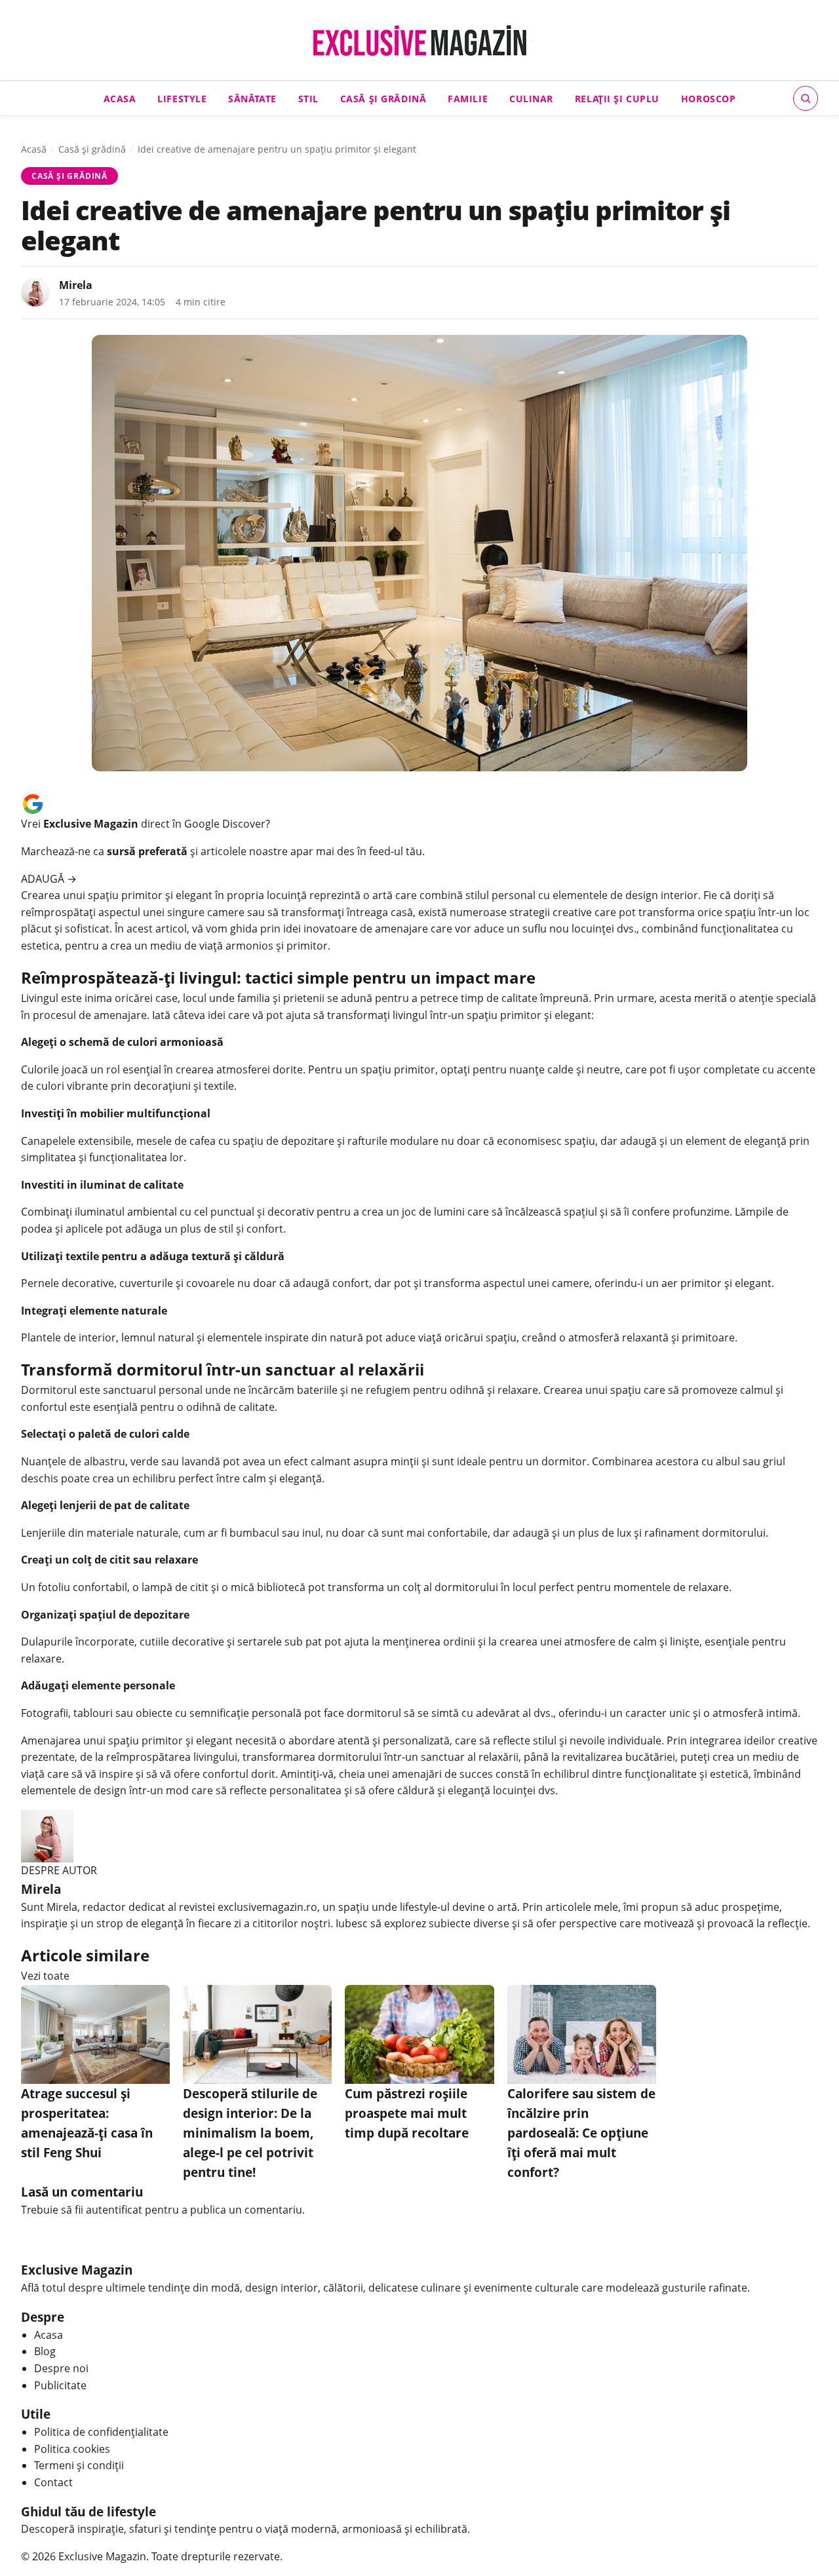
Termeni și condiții (79, 2465)
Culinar (531, 98)
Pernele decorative (68, 1283)
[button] (806, 98)
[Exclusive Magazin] (420, 41)
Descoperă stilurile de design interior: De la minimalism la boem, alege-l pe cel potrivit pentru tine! (250, 2133)
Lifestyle (182, 98)
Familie (468, 98)
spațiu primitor (125, 895)
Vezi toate (45, 1976)
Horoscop (709, 98)
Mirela (76, 285)
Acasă (34, 149)
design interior (662, 895)
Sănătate (252, 98)
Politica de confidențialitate (101, 2432)
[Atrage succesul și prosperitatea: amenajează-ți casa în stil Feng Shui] (95, 2034)
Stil (308, 98)
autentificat (114, 2210)
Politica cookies (72, 2449)
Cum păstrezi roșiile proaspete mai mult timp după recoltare (407, 2113)
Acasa (120, 98)
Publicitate (60, 2385)
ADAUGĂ (49, 879)
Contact (53, 2482)
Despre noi (61, 2368)
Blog (45, 2351)
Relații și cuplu (617, 98)
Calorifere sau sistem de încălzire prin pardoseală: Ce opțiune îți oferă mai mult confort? (581, 2133)
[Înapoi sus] (809, 2546)
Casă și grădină (383, 98)
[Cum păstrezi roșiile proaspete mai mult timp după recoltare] (419, 2034)
